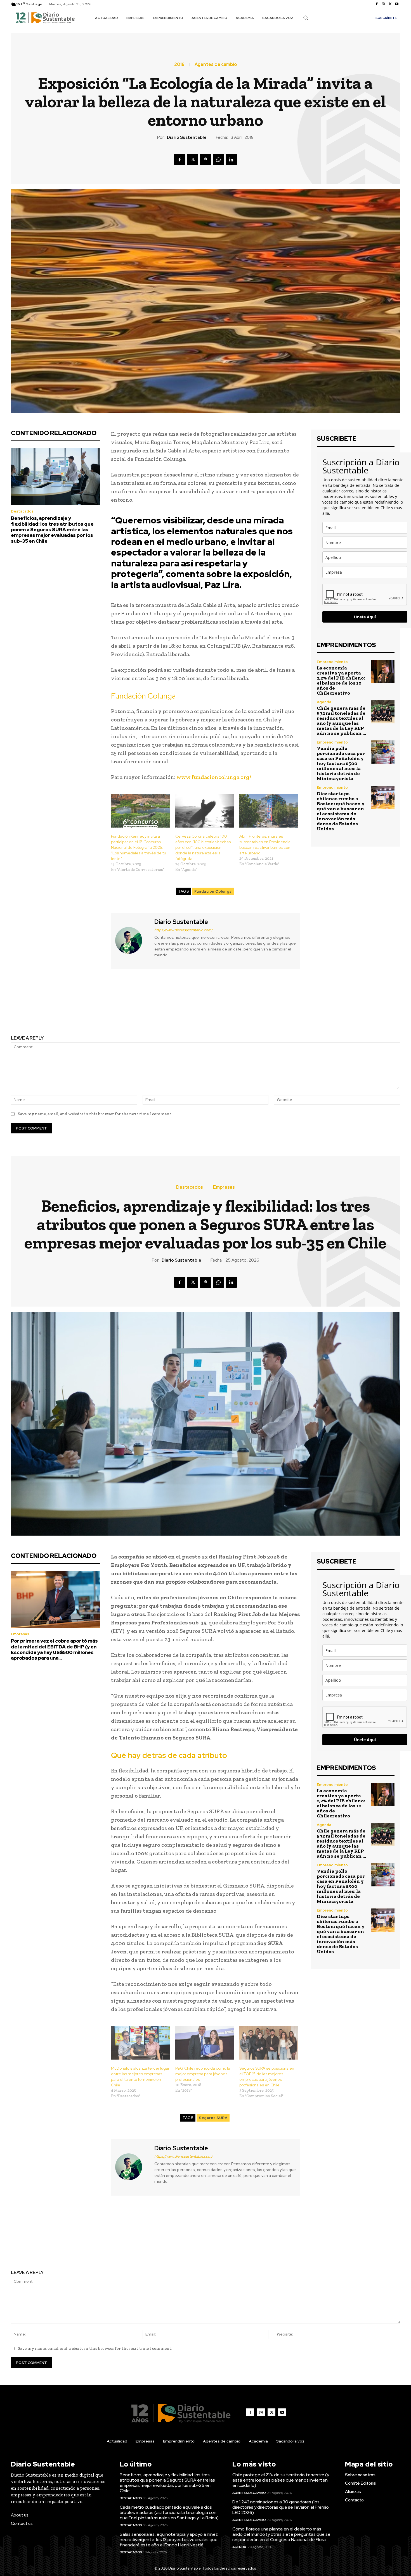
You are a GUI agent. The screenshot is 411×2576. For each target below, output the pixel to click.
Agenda (324, 702)
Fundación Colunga (213, 891)
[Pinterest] (206, 159)
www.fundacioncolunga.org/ (214, 777)
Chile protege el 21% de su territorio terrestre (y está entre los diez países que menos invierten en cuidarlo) (281, 2480)
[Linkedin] (231, 159)
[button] (306, 18)
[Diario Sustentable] (132, 940)
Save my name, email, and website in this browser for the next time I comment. (95, 1114)
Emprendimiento (332, 662)
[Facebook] (377, 4)
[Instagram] (383, 4)
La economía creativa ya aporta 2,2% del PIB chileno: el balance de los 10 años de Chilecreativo (341, 680)
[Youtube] (397, 4)
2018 (179, 65)
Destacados (22, 511)
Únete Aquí (365, 617)
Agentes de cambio (216, 65)
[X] (390, 4)
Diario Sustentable (187, 137)
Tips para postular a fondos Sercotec (104, 1003)
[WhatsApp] (218, 159)
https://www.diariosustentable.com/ (184, 930)
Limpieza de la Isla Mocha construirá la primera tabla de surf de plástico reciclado (307, 1007)
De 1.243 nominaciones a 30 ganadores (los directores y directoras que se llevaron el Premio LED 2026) (281, 2507)
